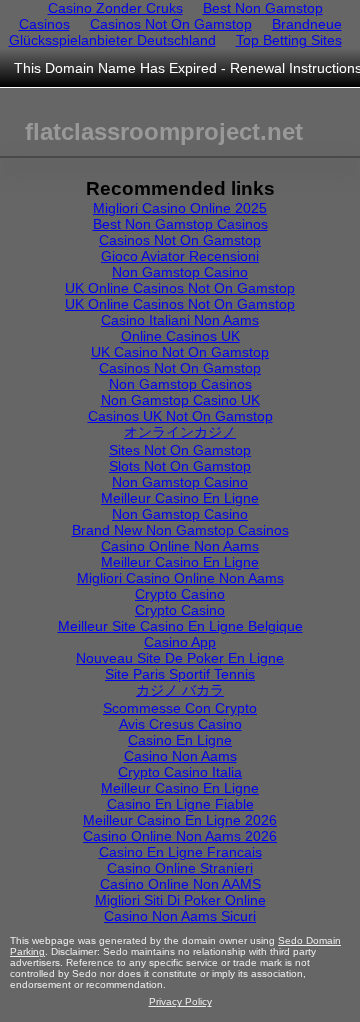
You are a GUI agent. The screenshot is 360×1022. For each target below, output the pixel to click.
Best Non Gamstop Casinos (180, 224)
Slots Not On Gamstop (180, 466)
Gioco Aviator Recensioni (180, 256)
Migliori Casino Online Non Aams (180, 578)
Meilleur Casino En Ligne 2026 (180, 820)
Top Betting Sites (289, 40)
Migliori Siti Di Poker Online (180, 900)
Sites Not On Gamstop (180, 450)
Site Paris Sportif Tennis (180, 674)
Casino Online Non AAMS (180, 884)
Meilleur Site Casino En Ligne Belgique (180, 626)
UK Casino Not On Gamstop (180, 352)
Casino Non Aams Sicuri (180, 916)
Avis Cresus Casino (180, 724)
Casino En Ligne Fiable (180, 804)
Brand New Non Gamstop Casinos (180, 530)
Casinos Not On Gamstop (171, 24)
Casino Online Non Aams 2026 (180, 836)
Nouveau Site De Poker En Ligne (180, 658)
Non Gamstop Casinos (180, 384)
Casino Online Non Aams (180, 546)
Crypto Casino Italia (180, 772)
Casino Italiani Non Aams (180, 320)
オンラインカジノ (180, 432)
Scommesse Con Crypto (180, 708)
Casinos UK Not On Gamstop (180, 416)
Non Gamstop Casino (180, 272)
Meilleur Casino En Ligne (180, 498)
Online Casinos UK (180, 336)
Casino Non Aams (180, 756)
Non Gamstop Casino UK (180, 400)
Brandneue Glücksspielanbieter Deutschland (175, 32)
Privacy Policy (180, 1001)
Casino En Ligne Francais (180, 852)
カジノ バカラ (180, 690)
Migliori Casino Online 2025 (180, 208)
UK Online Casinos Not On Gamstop (180, 288)
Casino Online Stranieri (180, 868)
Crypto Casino (180, 594)
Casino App (180, 642)
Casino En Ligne (180, 740)
